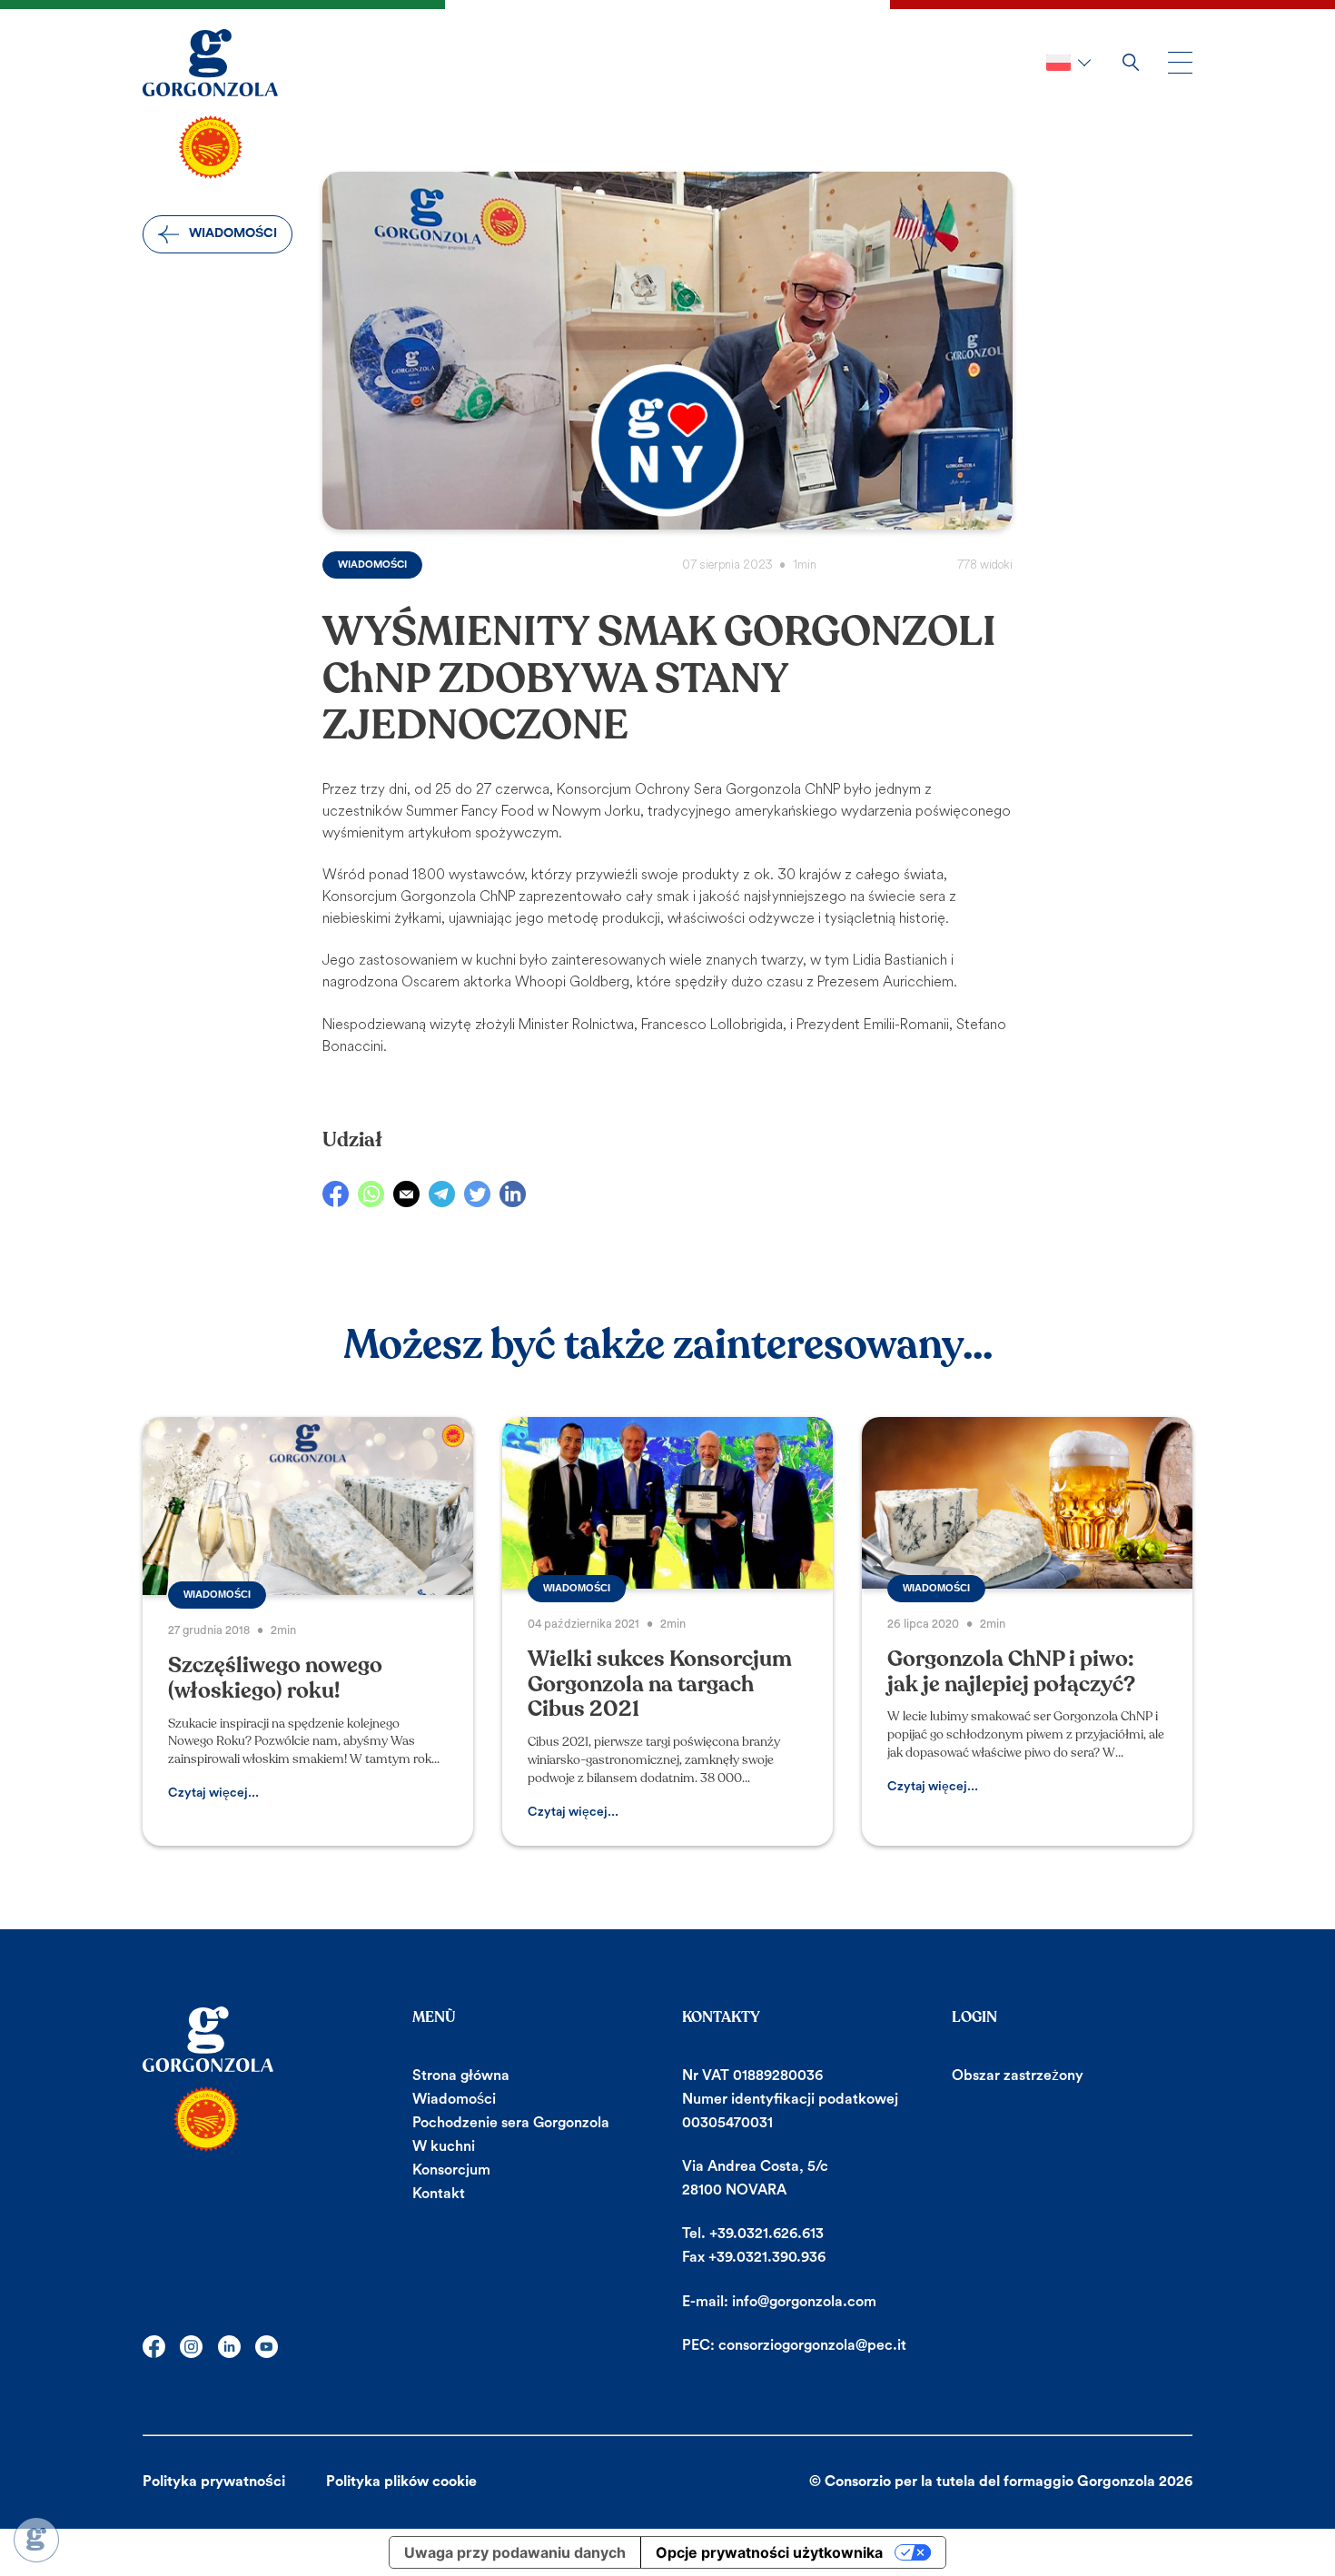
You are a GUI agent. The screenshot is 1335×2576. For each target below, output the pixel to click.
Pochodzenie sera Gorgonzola (511, 2123)
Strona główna (461, 2076)
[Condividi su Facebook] (336, 1194)
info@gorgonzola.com (804, 2302)
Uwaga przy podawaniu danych (515, 2552)
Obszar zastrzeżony (1018, 2076)
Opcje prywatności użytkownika (769, 2552)
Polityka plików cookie (401, 2482)
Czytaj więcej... (213, 1793)
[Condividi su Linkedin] (513, 1194)
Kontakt (439, 2194)
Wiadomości (233, 233)
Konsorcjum (451, 2170)
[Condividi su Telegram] (442, 1194)
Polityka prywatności (214, 2482)
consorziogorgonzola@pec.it (812, 2345)
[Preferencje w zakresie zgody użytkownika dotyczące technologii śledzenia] (36, 2540)
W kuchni (444, 2146)
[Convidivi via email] (406, 1194)
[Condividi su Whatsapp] (371, 1194)
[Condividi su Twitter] (477, 1194)
